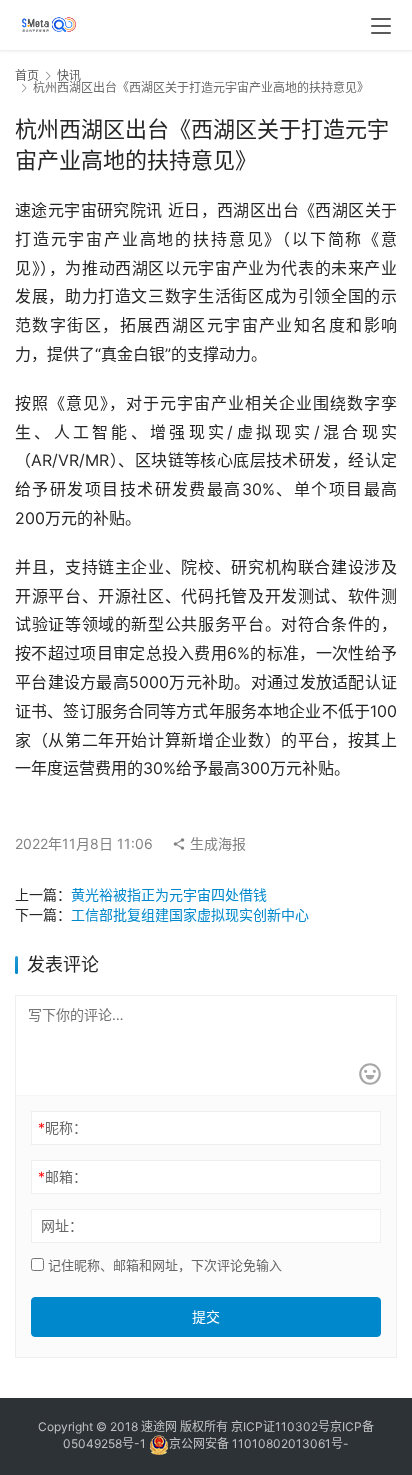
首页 (27, 75)
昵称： (62, 1127)
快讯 (69, 75)
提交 (206, 1316)
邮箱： (62, 1176)
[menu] (381, 26)
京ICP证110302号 (280, 1426)
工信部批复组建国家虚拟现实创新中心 (190, 914)
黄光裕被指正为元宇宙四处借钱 (169, 894)
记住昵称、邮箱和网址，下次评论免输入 (163, 1265)
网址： (62, 1225)
